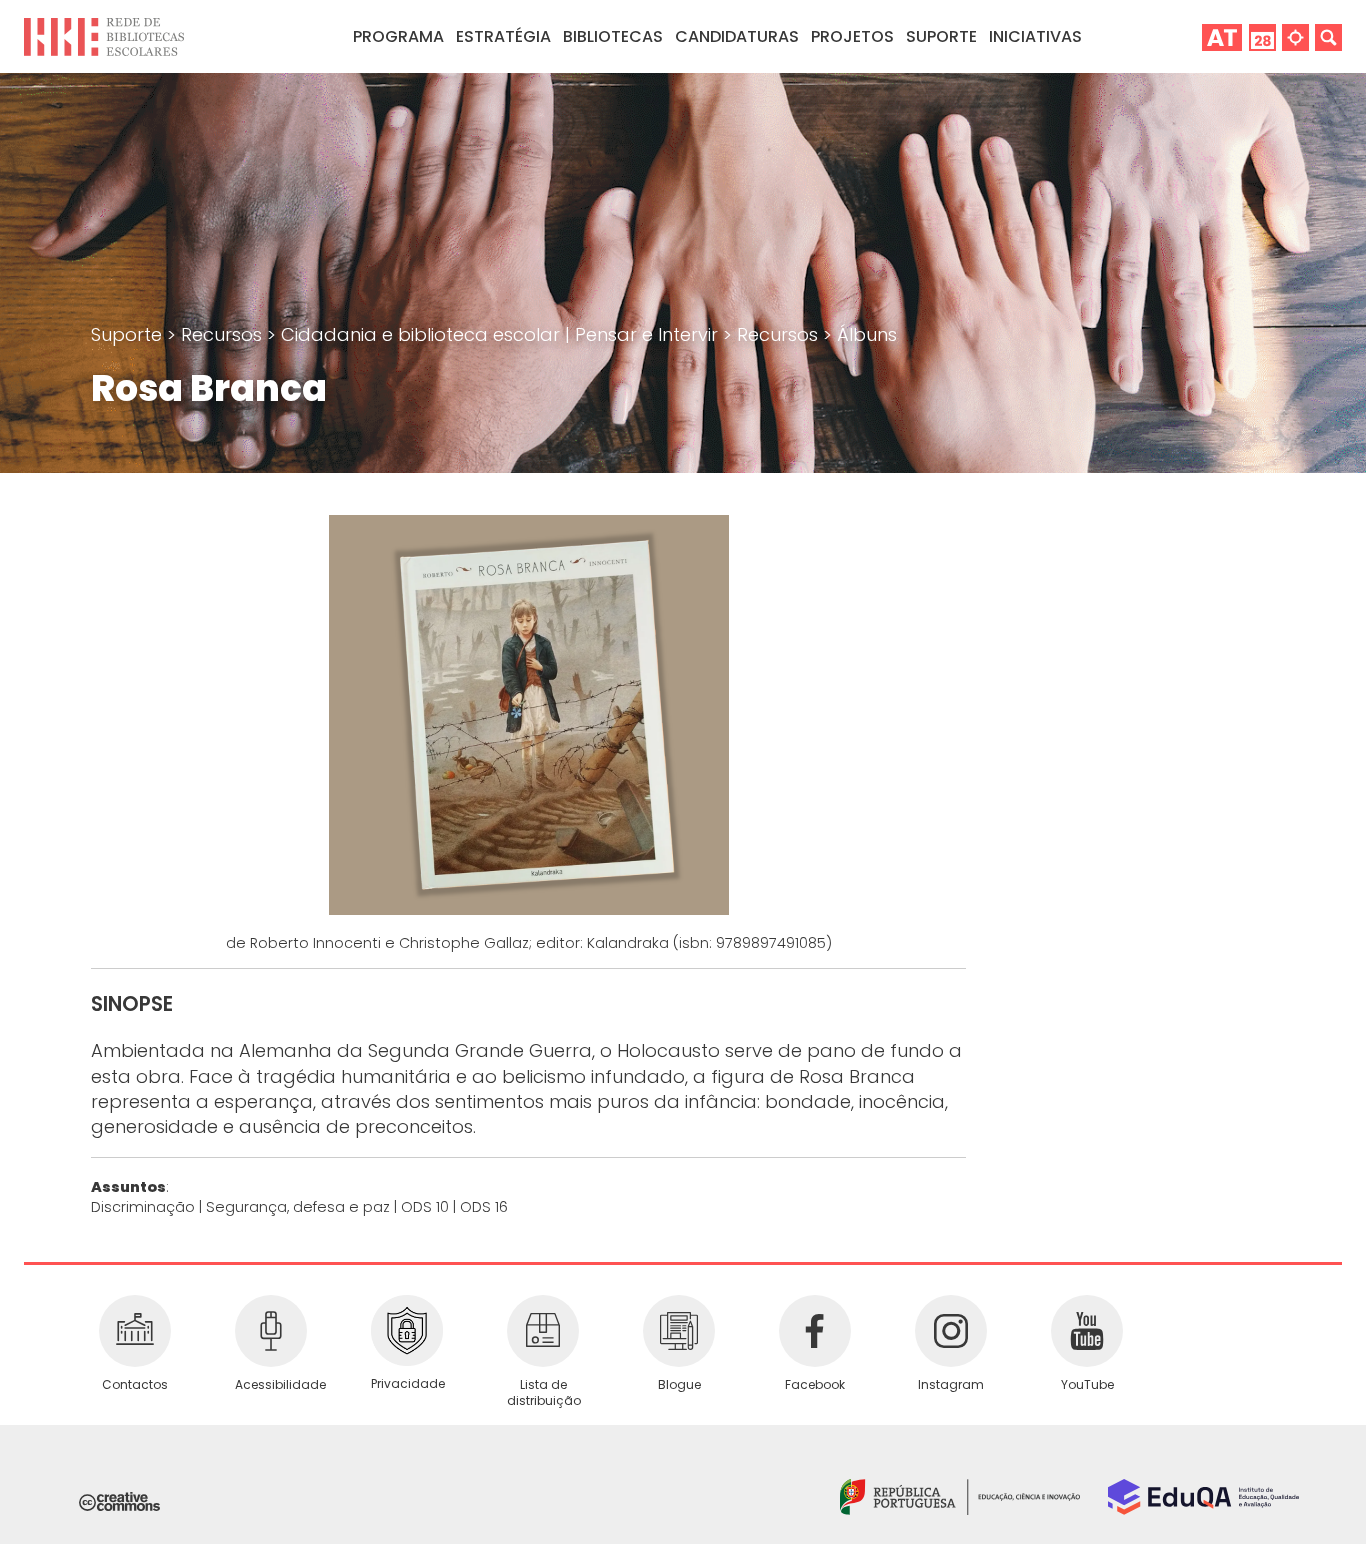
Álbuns (867, 334)
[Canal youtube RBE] (1087, 1331)
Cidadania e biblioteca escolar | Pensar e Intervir (502, 334)
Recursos (224, 334)
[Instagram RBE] (951, 1331)
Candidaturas (737, 36)
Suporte (129, 334)
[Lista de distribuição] (543, 1331)
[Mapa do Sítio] (1295, 36)
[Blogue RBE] (679, 1331)
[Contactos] (135, 1331)
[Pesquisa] (1328, 36)
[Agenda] (1262, 36)
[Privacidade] (407, 1331)
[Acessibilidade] (271, 1331)
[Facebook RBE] (815, 1331)
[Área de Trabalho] (1222, 36)
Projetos (852, 36)
